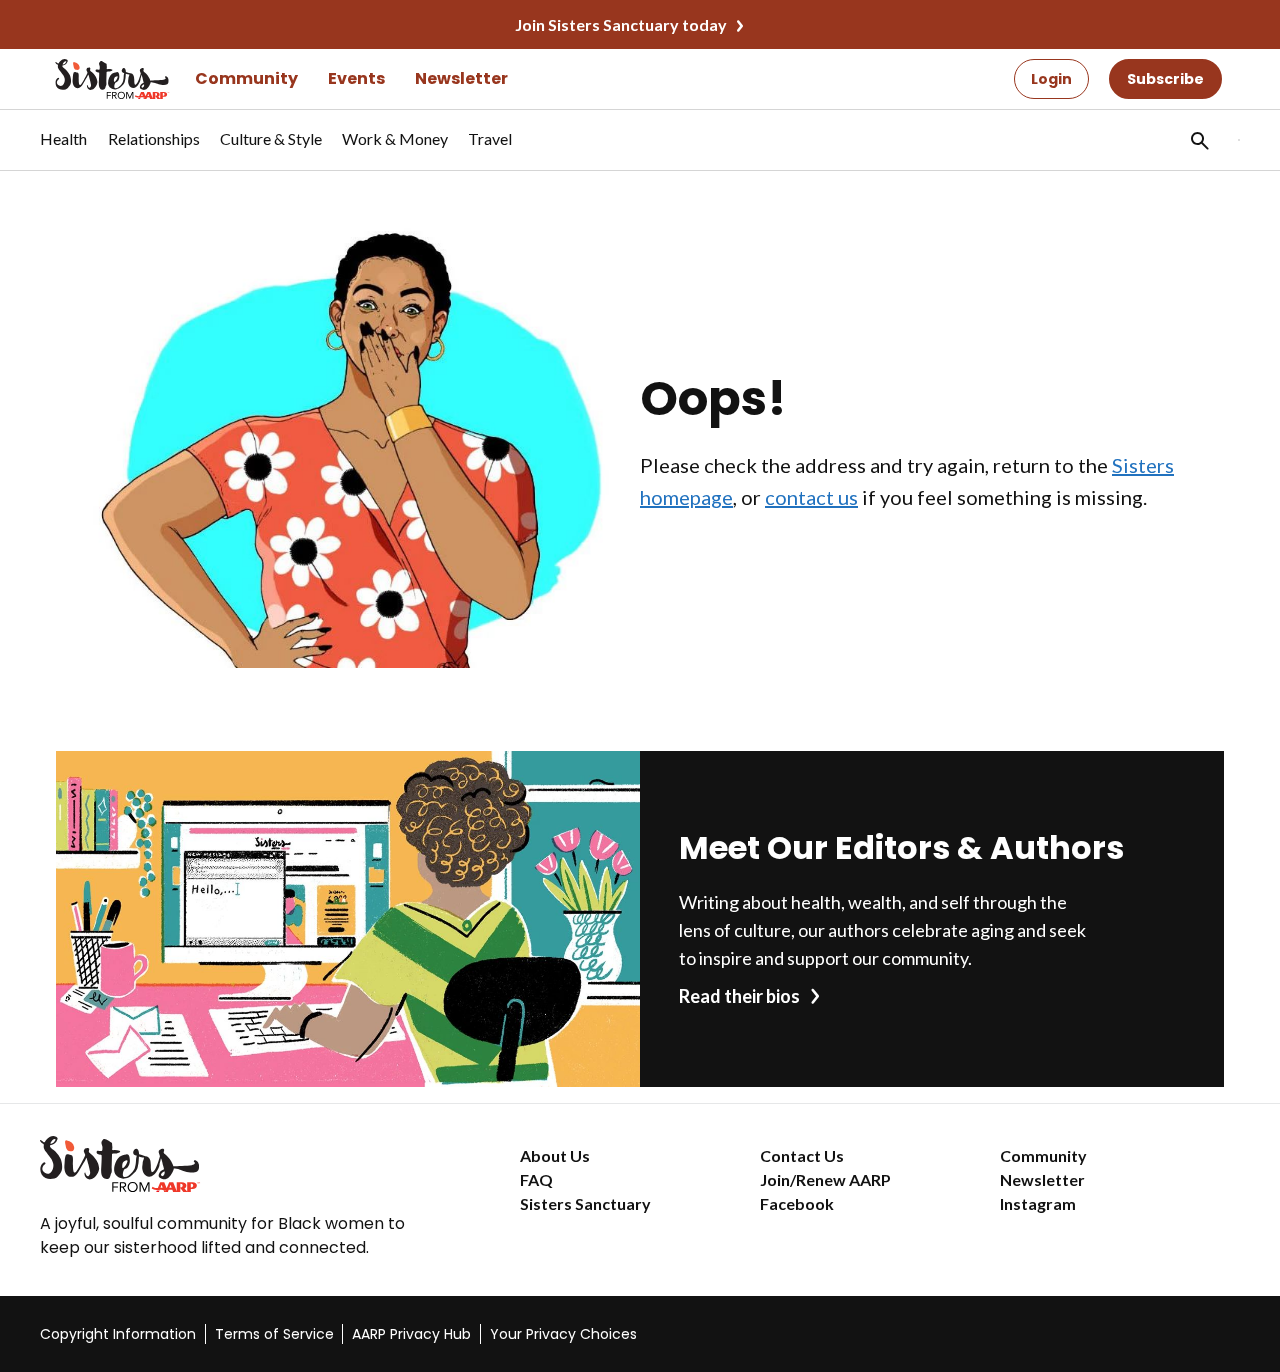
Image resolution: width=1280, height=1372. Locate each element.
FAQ (536, 1179)
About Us (555, 1155)
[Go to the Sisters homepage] (90, 79)
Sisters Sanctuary (585, 1203)
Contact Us (802, 1155)
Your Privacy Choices (563, 1334)
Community (246, 78)
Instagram (1038, 1203)
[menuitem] (64, 149)
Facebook (797, 1203)
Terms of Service (274, 1334)
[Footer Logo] (240, 1164)
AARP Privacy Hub (411, 1334)
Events (356, 78)
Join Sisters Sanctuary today (621, 24)
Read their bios (739, 996)
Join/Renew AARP (825, 1179)
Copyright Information (118, 1334)
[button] (1198, 140)
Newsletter (461, 78)
